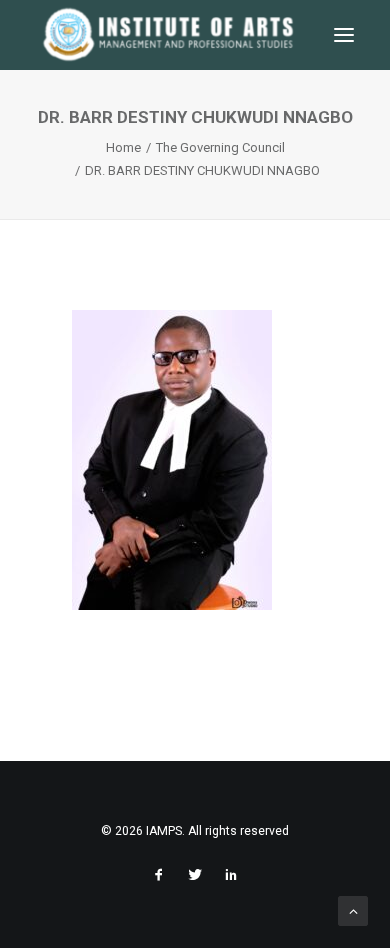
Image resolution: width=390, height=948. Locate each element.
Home (123, 147)
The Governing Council (220, 147)
